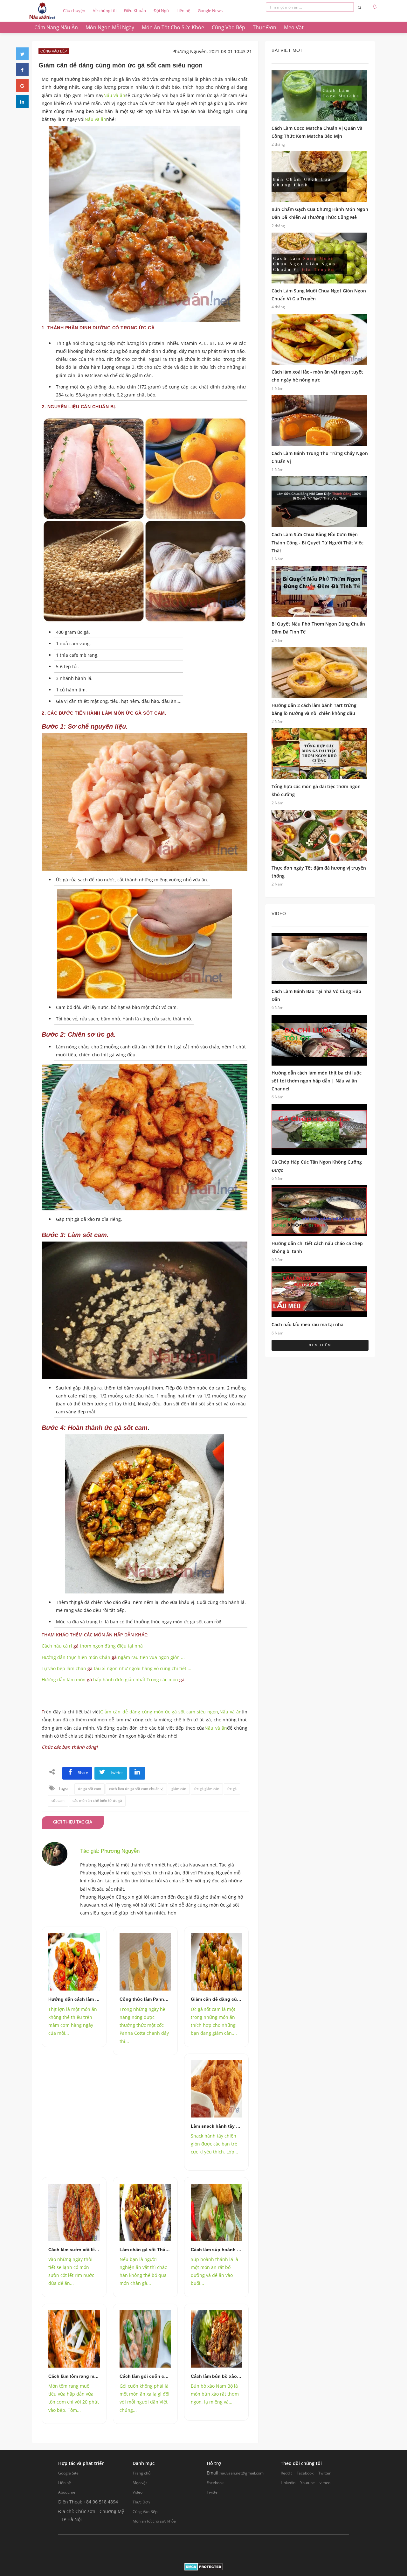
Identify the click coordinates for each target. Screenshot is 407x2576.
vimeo (325, 2483)
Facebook (215, 2483)
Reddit (286, 2473)
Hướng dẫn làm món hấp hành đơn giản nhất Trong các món (113, 1680)
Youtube (307, 2483)
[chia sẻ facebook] (22, 70)
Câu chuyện (74, 10)
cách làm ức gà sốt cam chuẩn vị (136, 1789)
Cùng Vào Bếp (145, 2512)
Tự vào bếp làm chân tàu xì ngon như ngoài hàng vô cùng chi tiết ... (117, 1668)
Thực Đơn (141, 2502)
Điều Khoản (135, 10)
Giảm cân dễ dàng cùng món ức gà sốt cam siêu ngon (159, 1712)
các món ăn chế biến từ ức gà (97, 1801)
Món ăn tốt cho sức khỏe (154, 2521)
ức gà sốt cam (90, 1789)
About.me (67, 2492)
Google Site (68, 2473)
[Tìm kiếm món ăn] (359, 7)
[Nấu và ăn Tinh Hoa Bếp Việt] (42, 11)
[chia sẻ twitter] (22, 54)
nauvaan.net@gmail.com (242, 2473)
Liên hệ (183, 10)
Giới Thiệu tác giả (73, 1822)
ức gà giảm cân (207, 1789)
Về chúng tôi (105, 10)
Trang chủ (141, 2473)
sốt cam (58, 1801)
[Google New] (22, 86)
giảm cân (179, 1789)
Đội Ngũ (161, 10)
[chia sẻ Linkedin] (22, 101)
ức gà (232, 1789)
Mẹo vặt (140, 2483)
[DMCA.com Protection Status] (204, 2566)
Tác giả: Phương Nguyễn (110, 1851)
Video (138, 2492)
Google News (210, 10)
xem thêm (320, 1345)
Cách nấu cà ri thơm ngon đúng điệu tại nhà (92, 1646)
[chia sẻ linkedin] (137, 1773)
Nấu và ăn (114, 95)
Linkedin (288, 2483)
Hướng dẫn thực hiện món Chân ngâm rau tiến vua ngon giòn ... (113, 1657)
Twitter (213, 2492)
